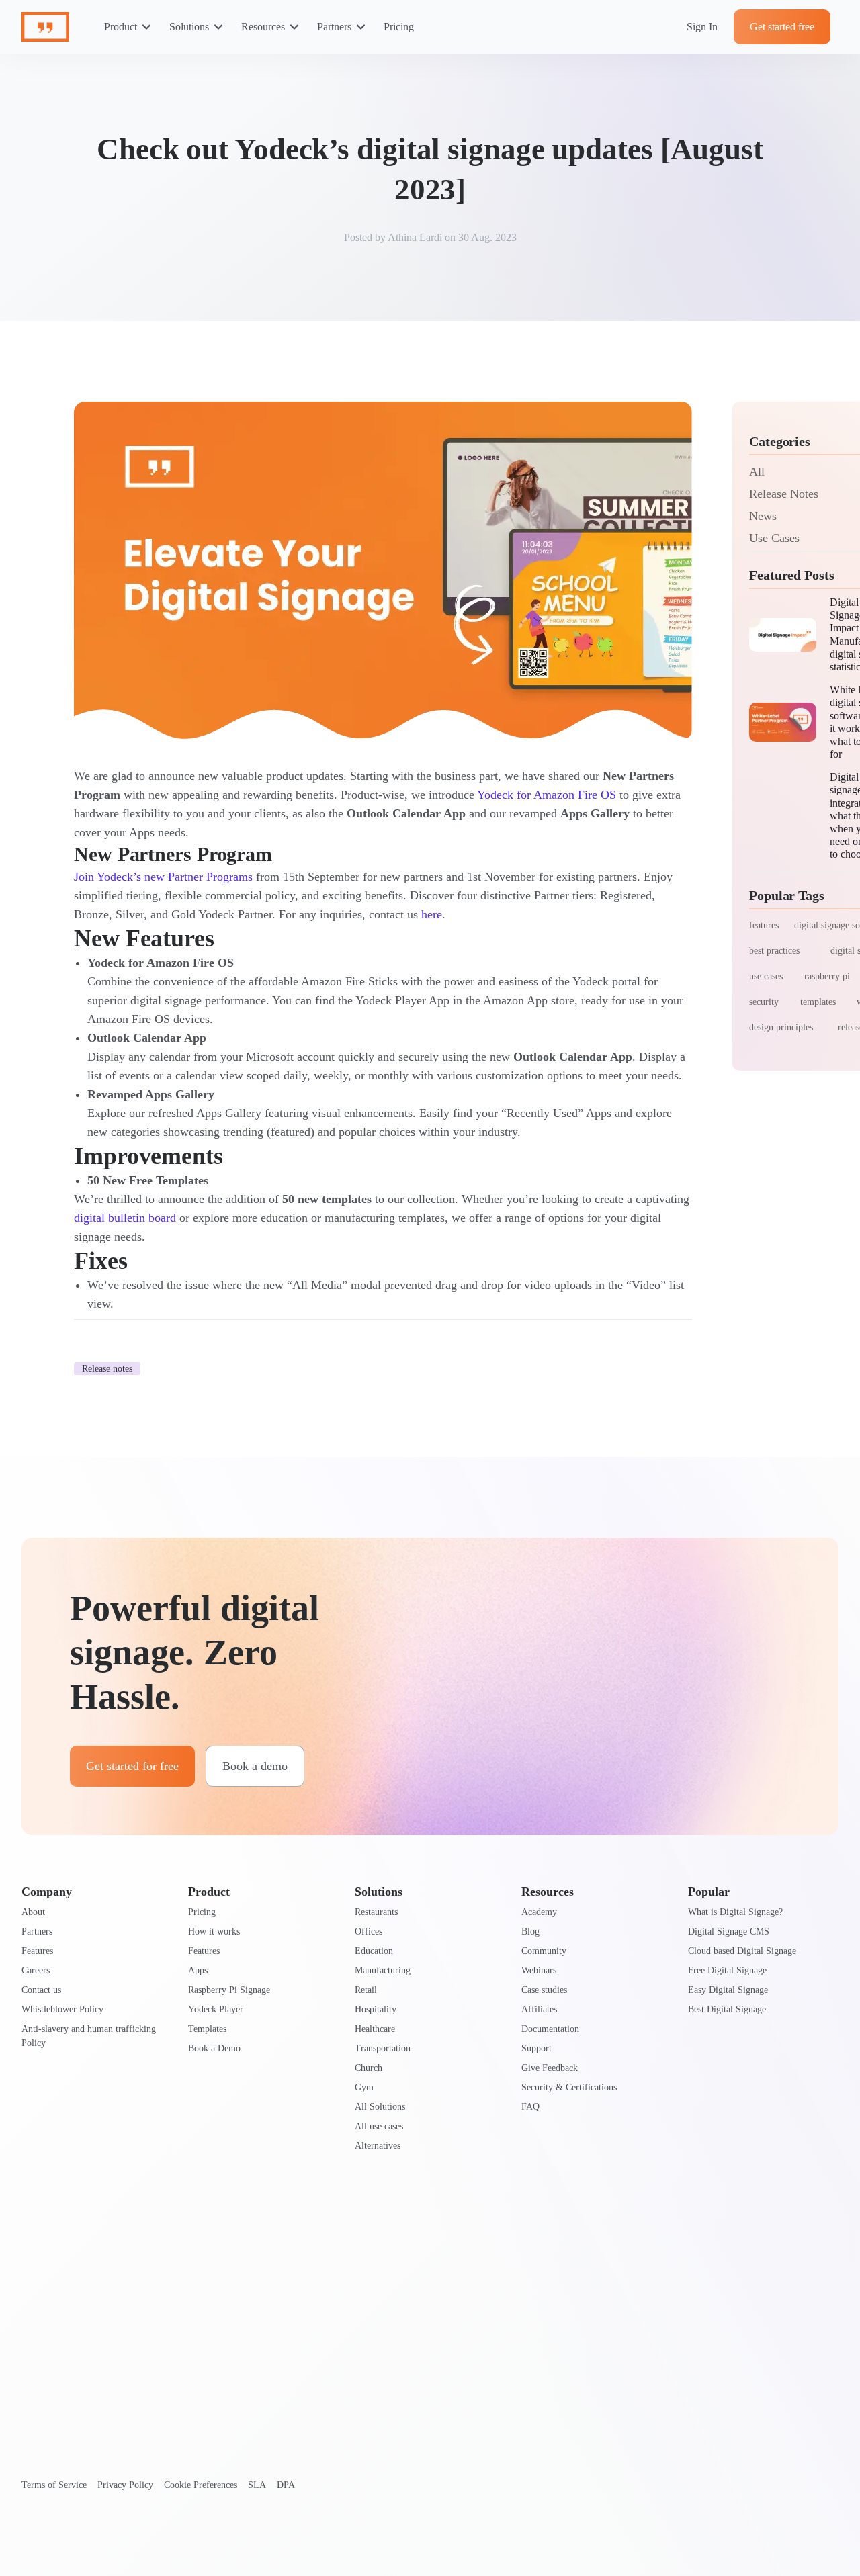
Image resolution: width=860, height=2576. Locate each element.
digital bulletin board (125, 1218)
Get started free (782, 27)
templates (818, 1002)
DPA (286, 2485)
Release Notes (784, 494)
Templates (207, 2029)
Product (121, 27)
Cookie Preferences (201, 2485)
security (764, 1002)
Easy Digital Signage (728, 1990)
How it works (214, 1931)
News (763, 516)
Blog (530, 1931)
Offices (369, 1931)
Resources (263, 27)
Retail (366, 1990)
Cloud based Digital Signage (742, 1951)
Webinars (539, 1970)
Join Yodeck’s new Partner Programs (163, 877)
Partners (334, 27)
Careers (36, 1970)
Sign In (702, 27)
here (432, 914)
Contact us (41, 1990)
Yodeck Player (216, 2009)
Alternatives (378, 2146)
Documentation (550, 2029)
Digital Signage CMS (729, 1931)
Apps (198, 1970)
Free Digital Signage (727, 1970)
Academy (539, 1912)
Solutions (189, 27)
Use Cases (774, 538)
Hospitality (376, 2009)
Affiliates (539, 2009)
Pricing (399, 27)
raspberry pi (827, 976)
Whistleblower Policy (62, 2009)
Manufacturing (383, 1970)
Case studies (544, 1990)
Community (544, 1951)
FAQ (530, 2107)
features (764, 925)
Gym (364, 2087)
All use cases (379, 2126)
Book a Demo (214, 2048)
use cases (766, 976)
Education (374, 1951)
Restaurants (376, 1912)
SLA (257, 2485)
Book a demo (255, 1766)
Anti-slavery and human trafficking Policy (89, 2036)
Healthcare (375, 2029)
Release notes (107, 1369)
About (33, 1912)
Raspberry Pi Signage (229, 1990)
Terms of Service (54, 2485)
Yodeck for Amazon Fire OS (547, 795)
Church (369, 2068)
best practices (774, 951)
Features (37, 1951)
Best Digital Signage (727, 2009)
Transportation (383, 2048)
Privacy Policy (125, 2485)
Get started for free (132, 1766)
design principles (781, 1027)
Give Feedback (550, 2068)
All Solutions (380, 2107)
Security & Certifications (569, 2087)
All (757, 472)
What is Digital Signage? (735, 1912)
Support (536, 2048)
